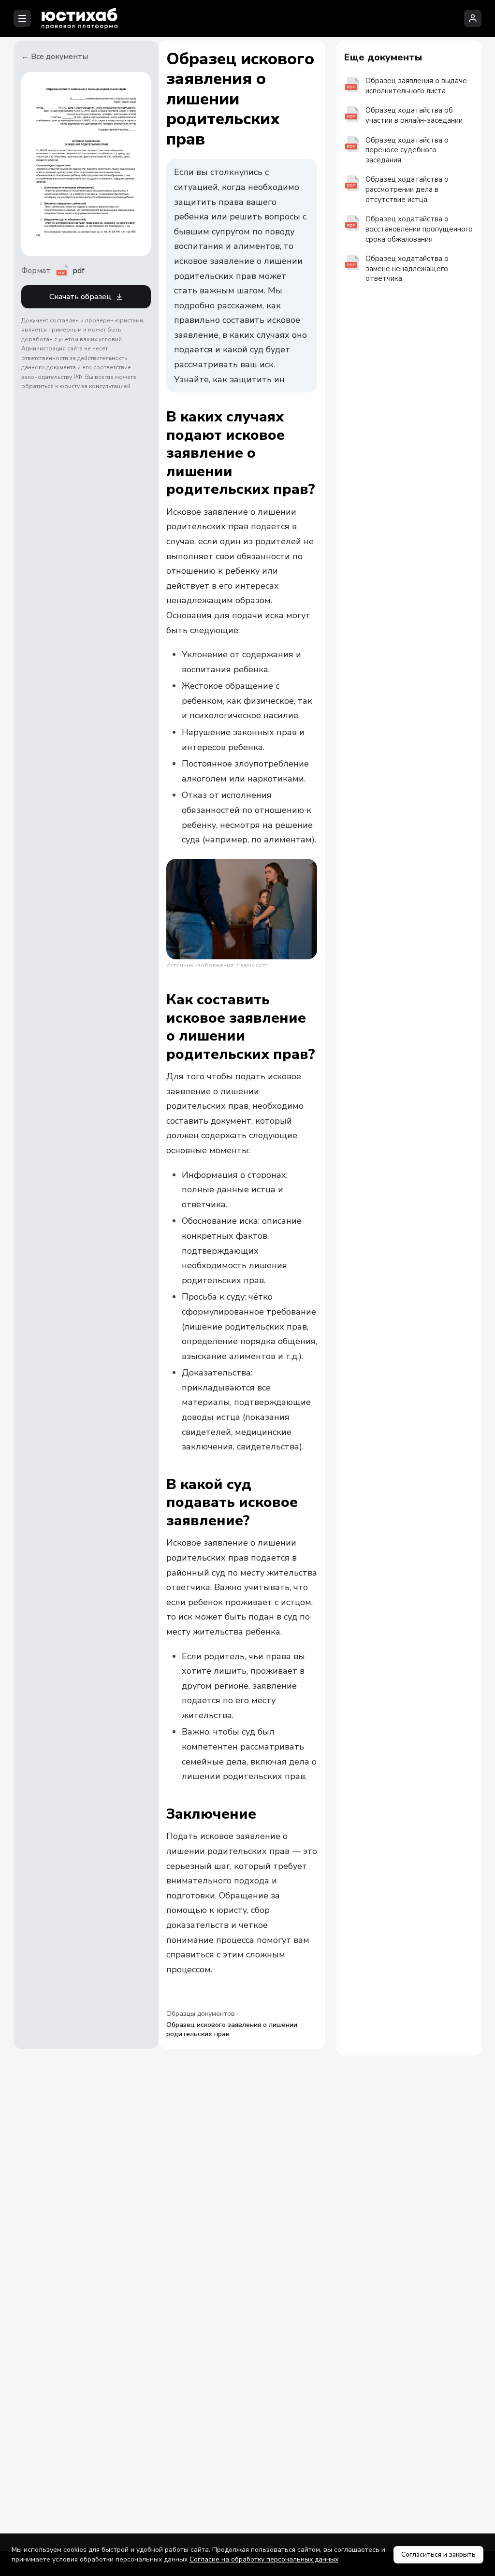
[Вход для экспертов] (473, 18)
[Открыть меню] (22, 18)
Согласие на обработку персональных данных (264, 2559)
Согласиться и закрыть (438, 2554)
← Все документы (55, 57)
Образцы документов (201, 2014)
